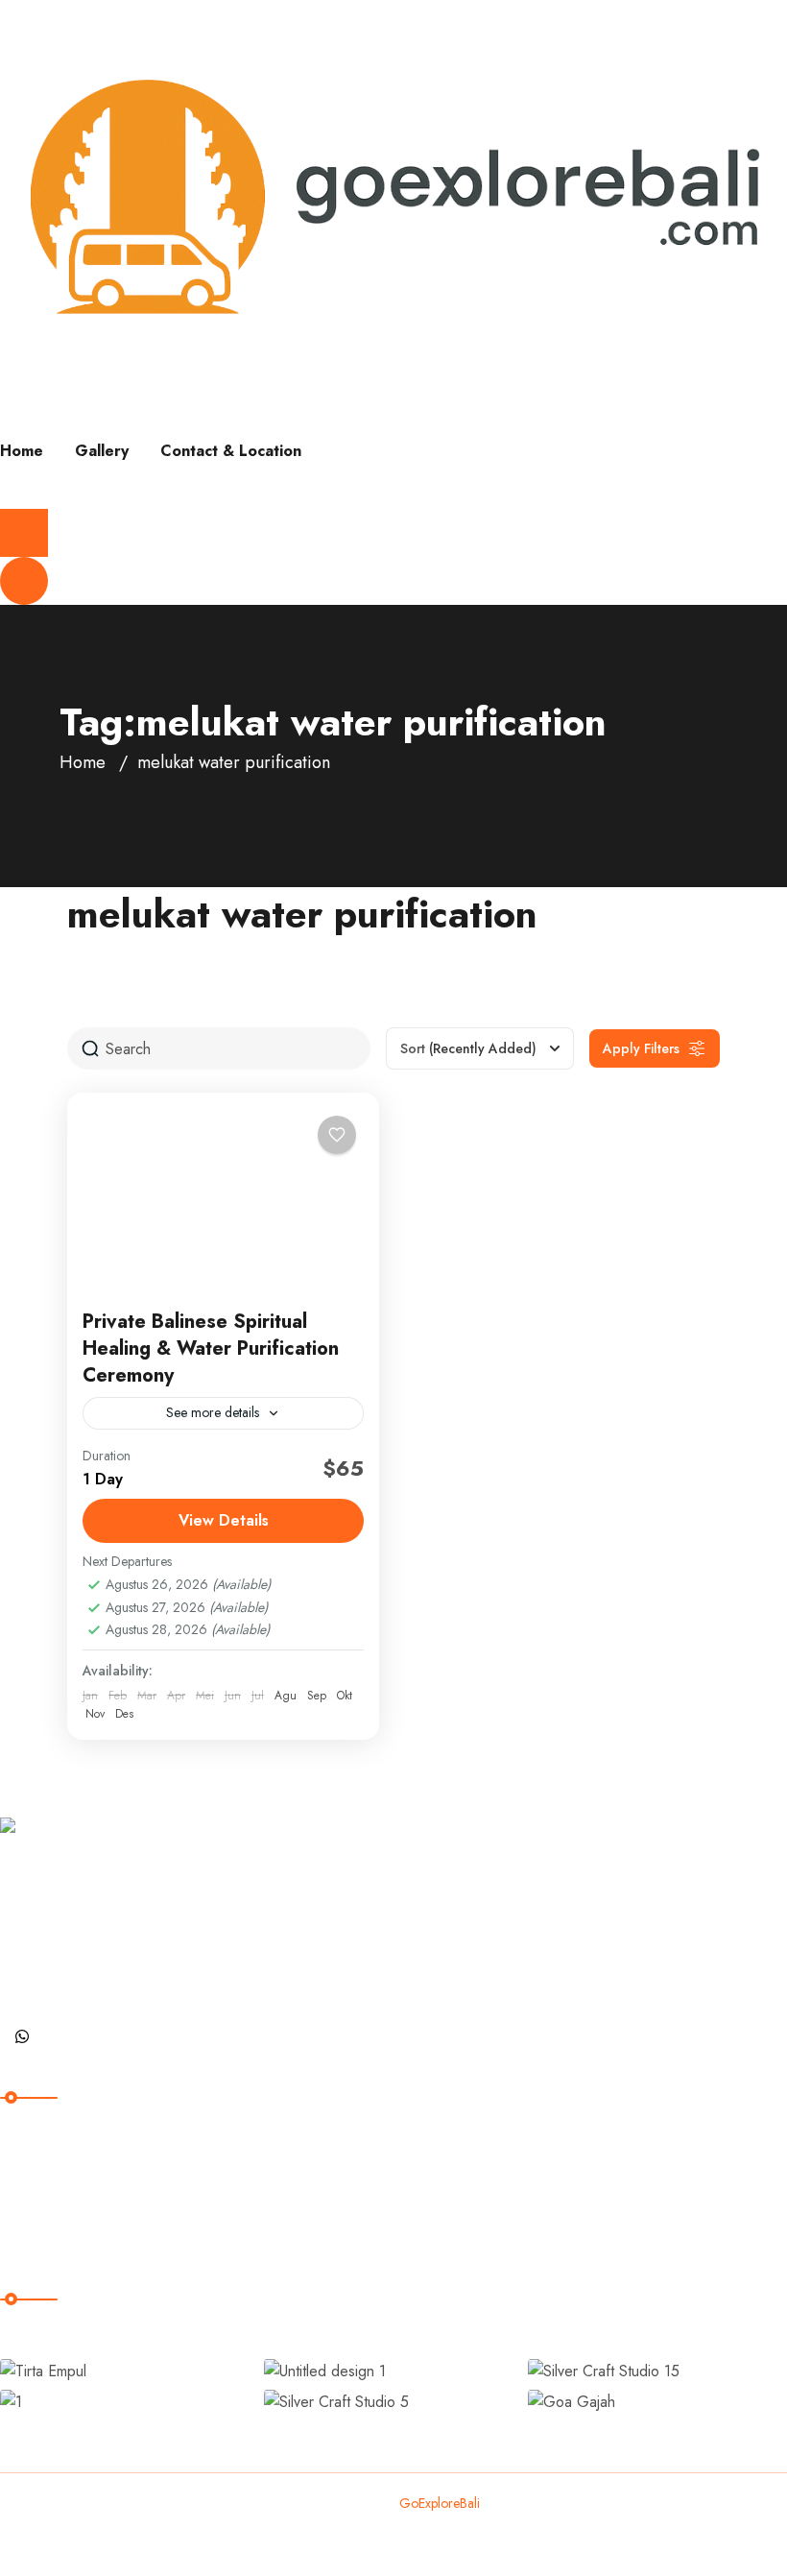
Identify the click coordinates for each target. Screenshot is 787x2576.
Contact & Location (231, 451)
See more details (213, 1412)
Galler (36, 2208)
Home (22, 451)
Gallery (102, 451)
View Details (224, 1520)
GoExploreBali (440, 2503)
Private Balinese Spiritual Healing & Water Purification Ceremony (211, 1348)
